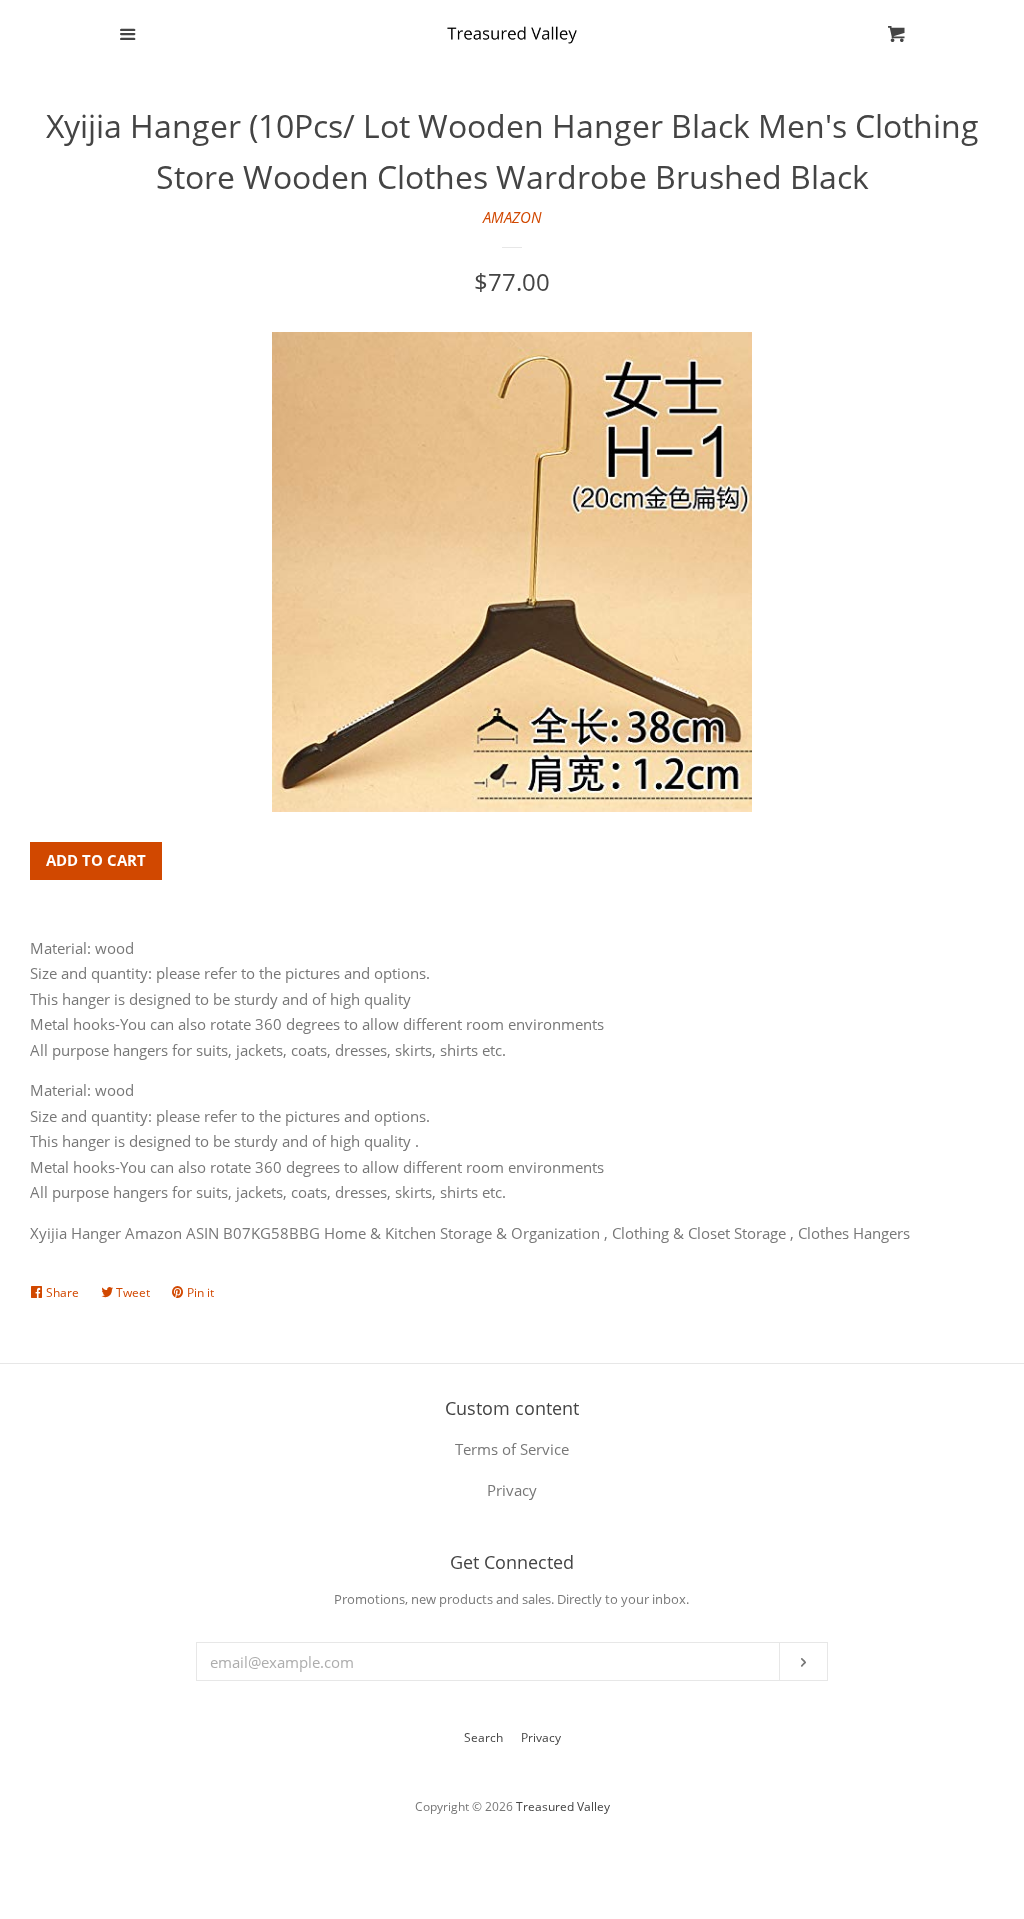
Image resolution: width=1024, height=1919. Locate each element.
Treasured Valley (563, 1806)
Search (483, 1737)
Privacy (541, 1737)
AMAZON (512, 217)
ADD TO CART (96, 860)
